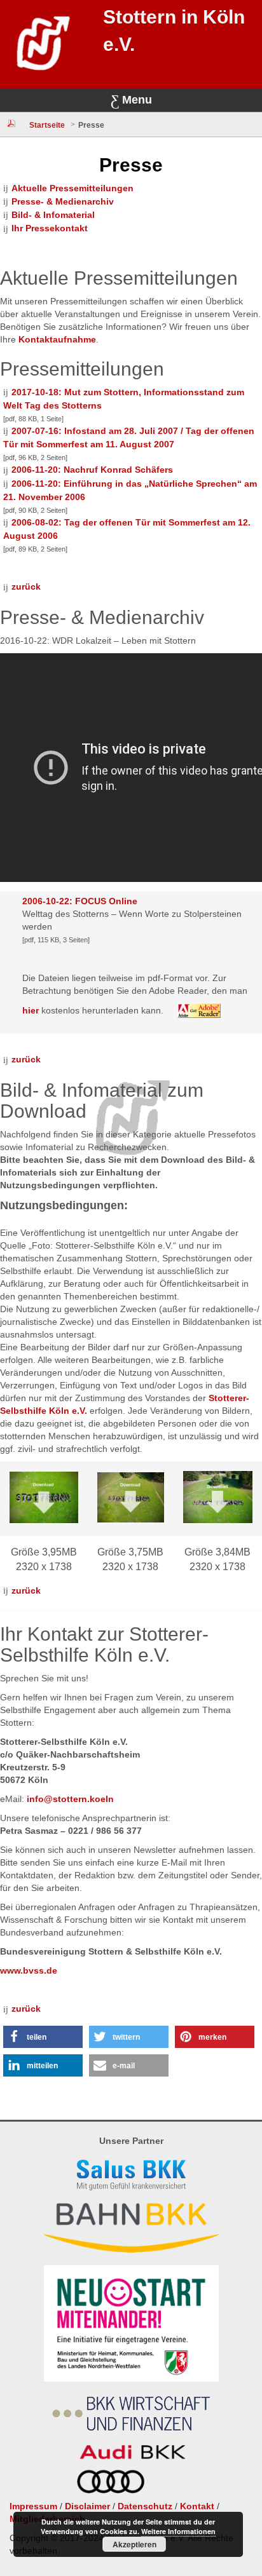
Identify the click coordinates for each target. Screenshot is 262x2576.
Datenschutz (145, 2506)
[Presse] (11, 123)
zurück (26, 586)
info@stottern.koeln (70, 1799)
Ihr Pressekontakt (50, 228)
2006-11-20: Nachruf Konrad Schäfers (92, 470)
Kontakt (197, 2506)
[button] (43, 2037)
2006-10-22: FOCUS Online (80, 901)
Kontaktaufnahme (57, 339)
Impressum (33, 2506)
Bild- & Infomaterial (53, 215)
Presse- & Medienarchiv (63, 201)
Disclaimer (87, 2506)
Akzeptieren (134, 2544)
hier (31, 1010)
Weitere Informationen (178, 2531)
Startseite (47, 125)
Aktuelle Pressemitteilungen (72, 188)
